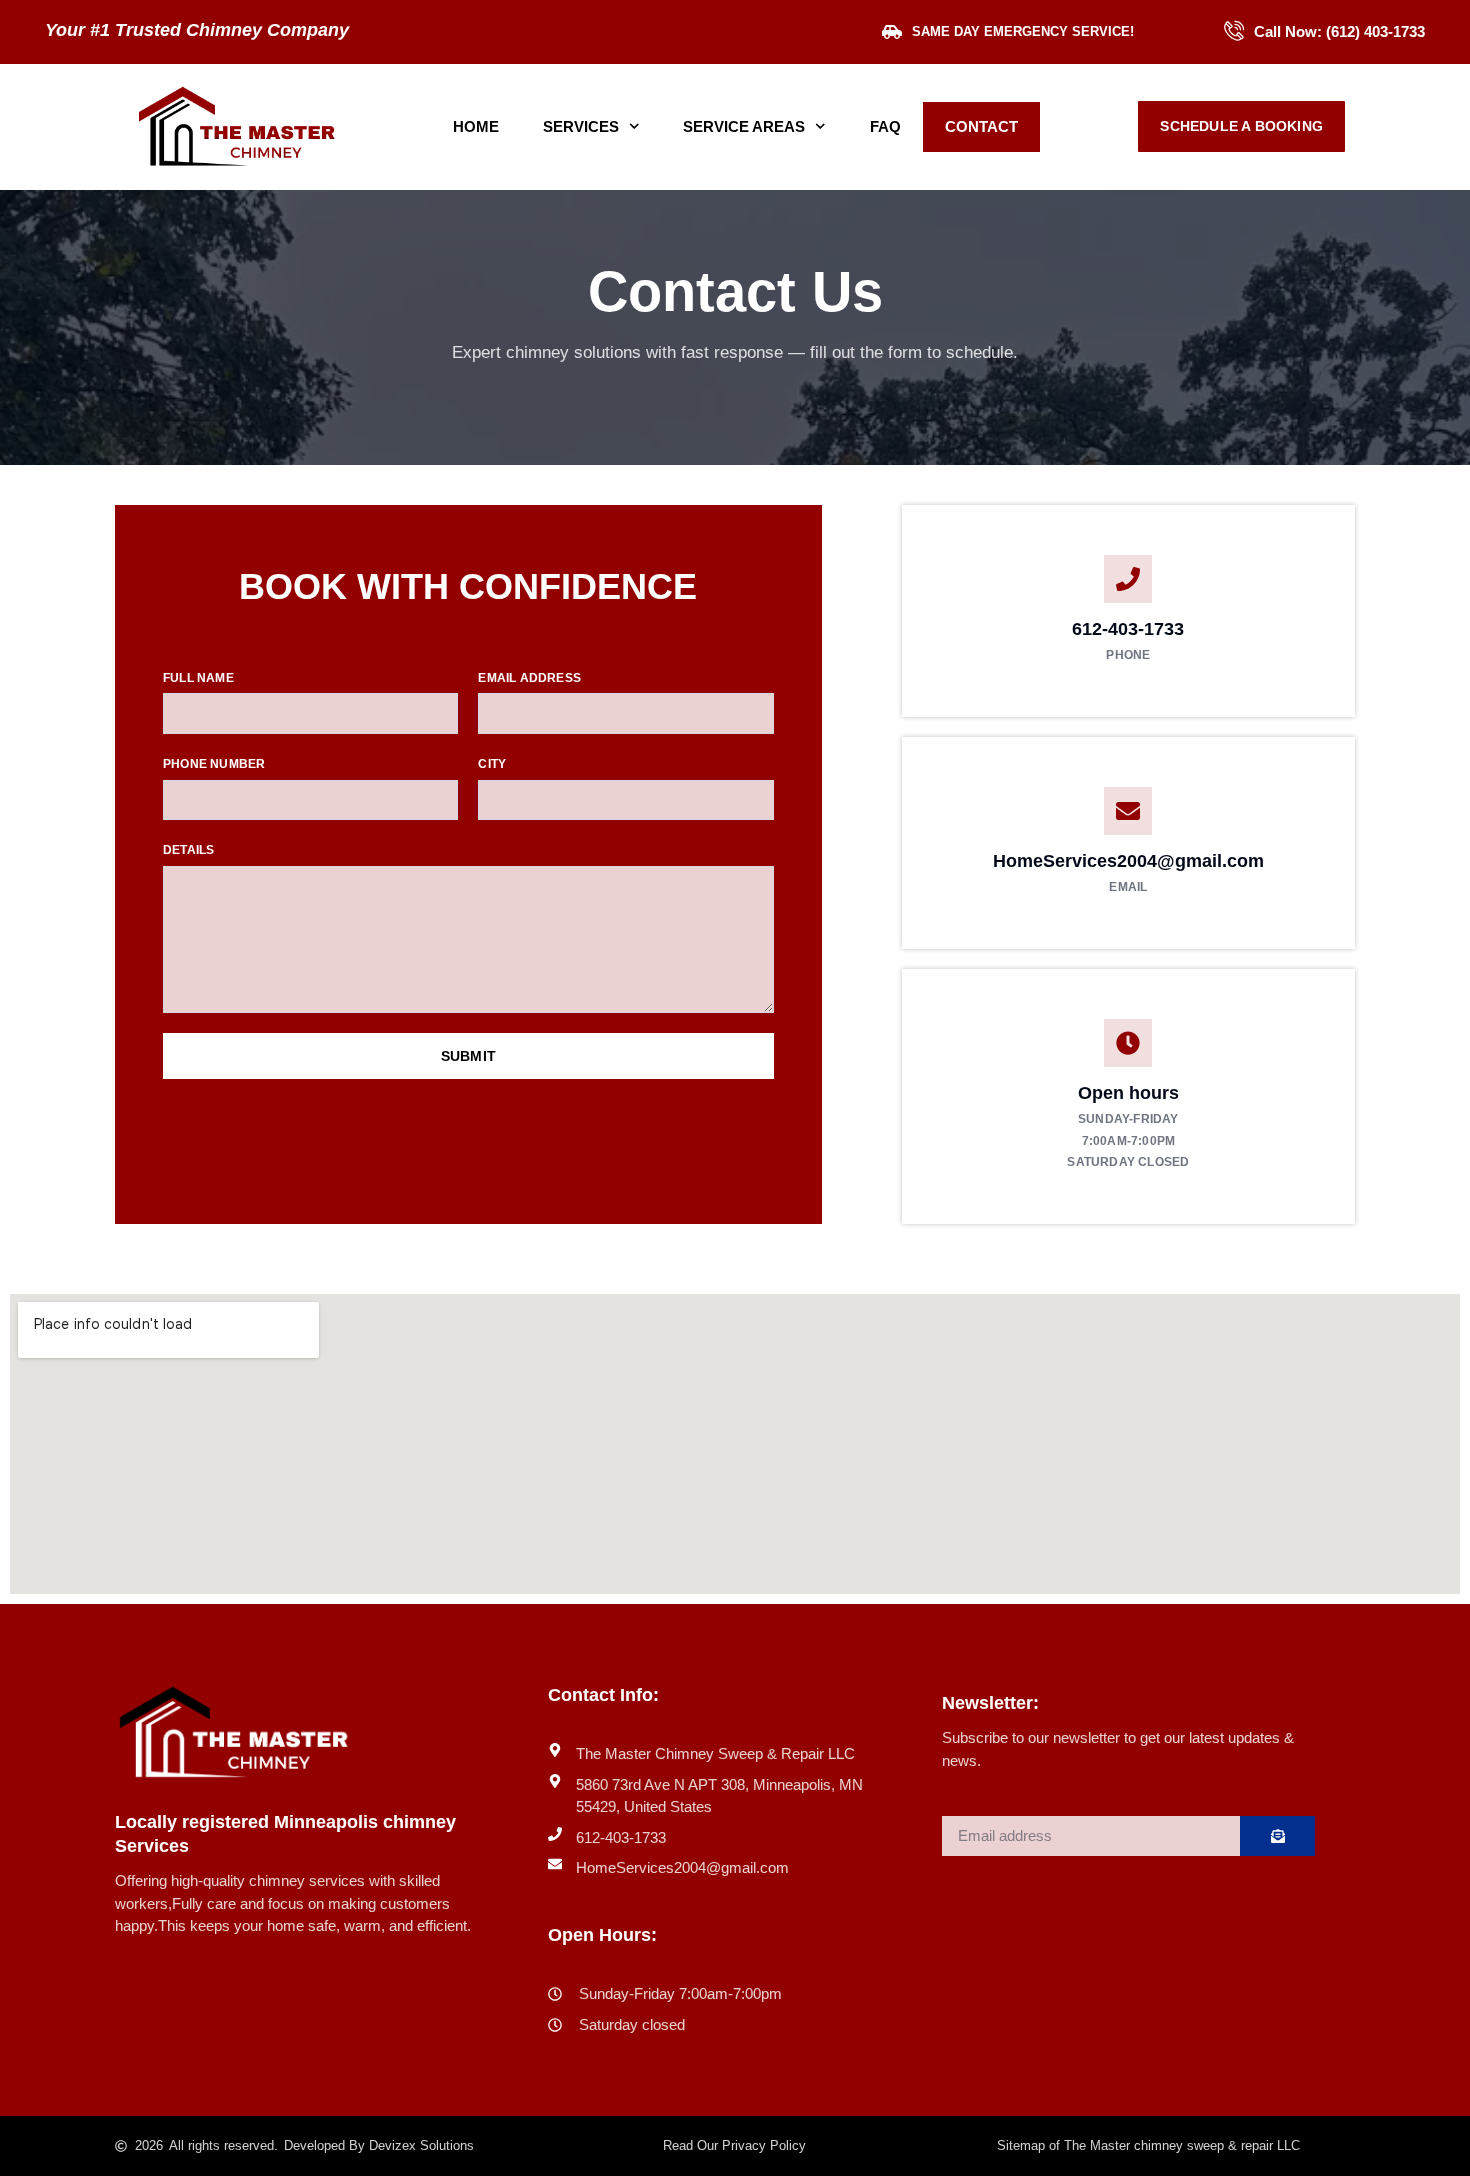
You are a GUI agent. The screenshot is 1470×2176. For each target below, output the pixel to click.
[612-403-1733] (1128, 579)
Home (476, 126)
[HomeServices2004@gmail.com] (1128, 811)
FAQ (885, 126)
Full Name (198, 678)
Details (188, 850)
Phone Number (214, 764)
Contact (981, 126)
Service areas (744, 126)
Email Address (529, 678)
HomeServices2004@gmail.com (1128, 861)
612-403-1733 (1128, 629)
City (492, 764)
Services (581, 126)
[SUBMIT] (1277, 1836)
